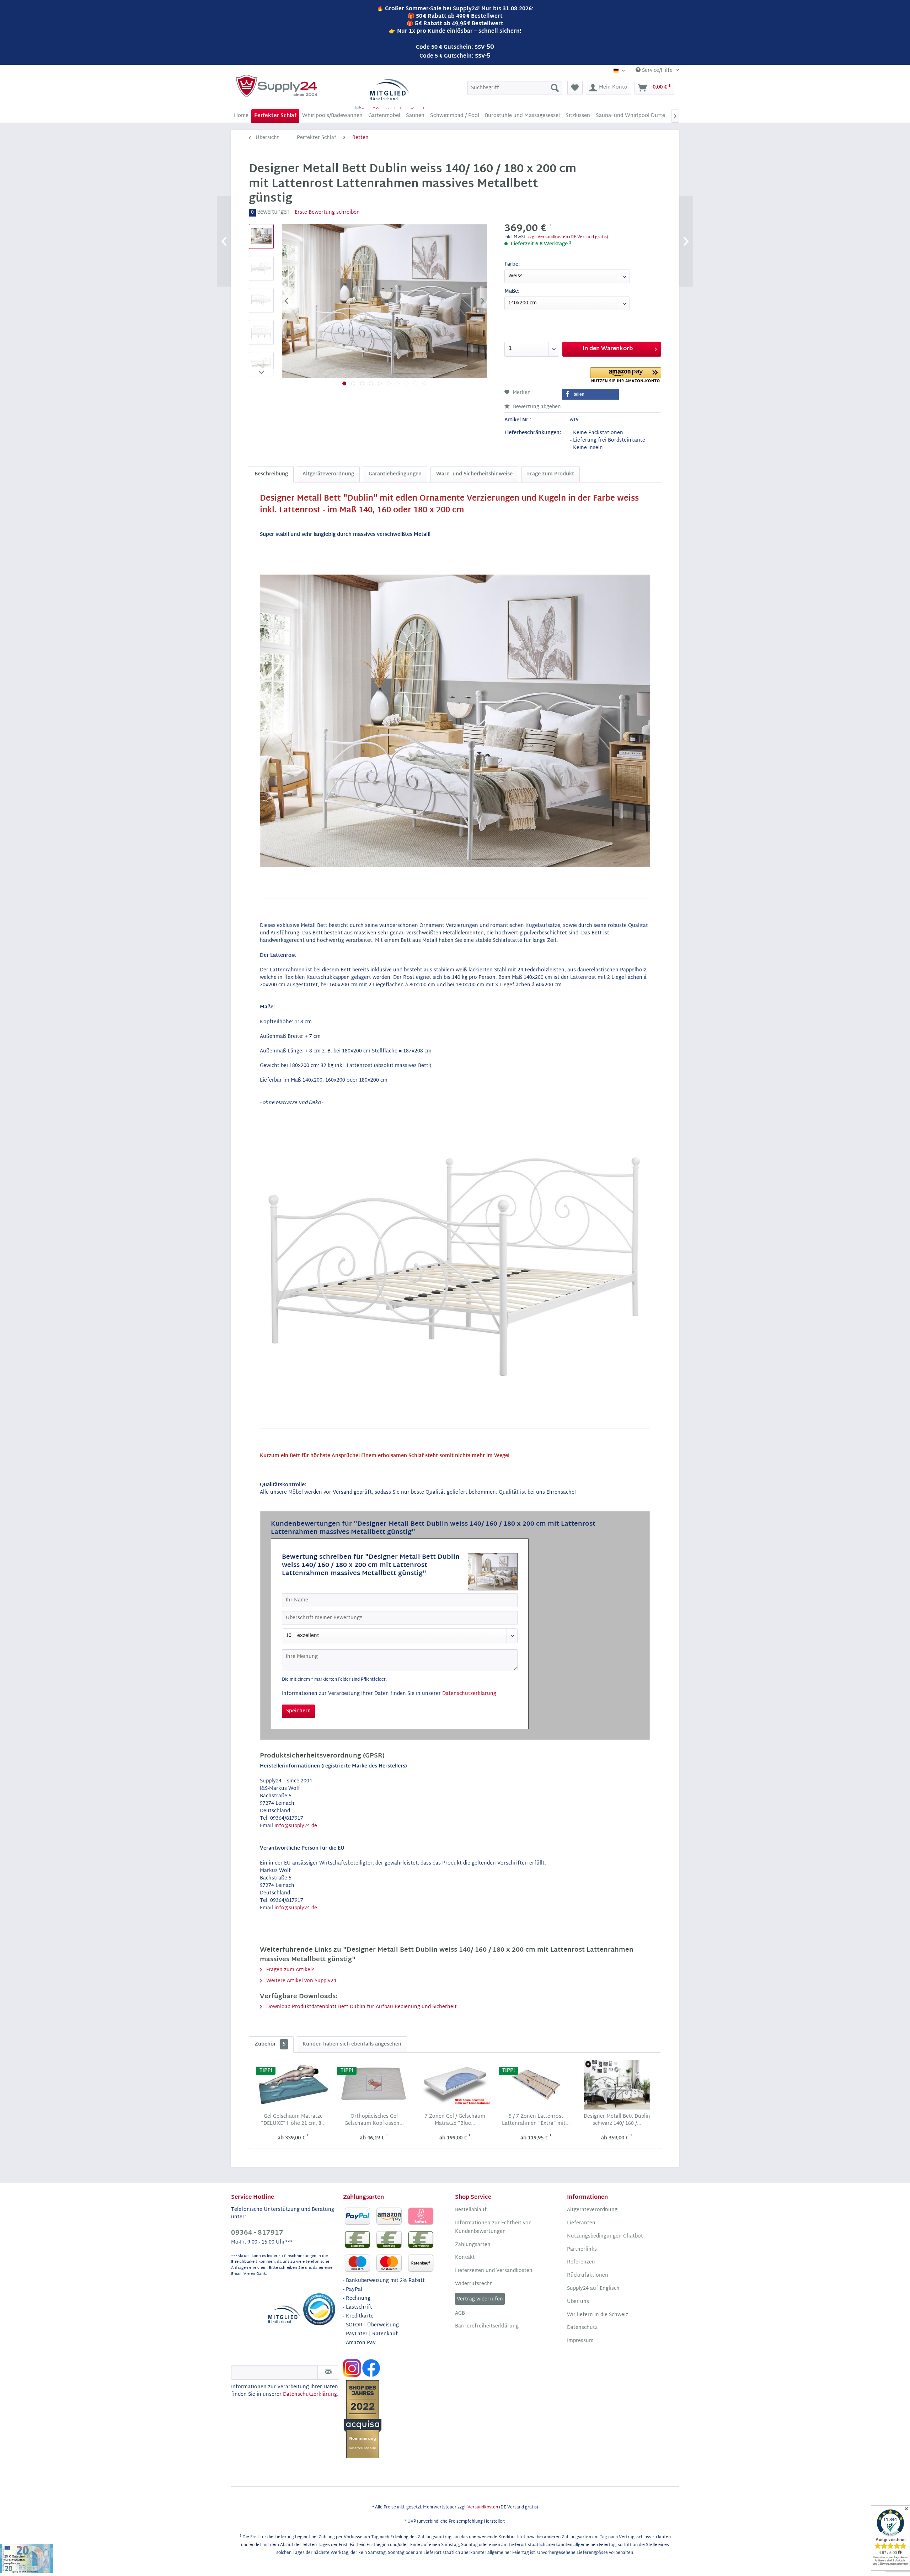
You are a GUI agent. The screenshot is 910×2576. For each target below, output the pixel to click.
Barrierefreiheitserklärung (487, 2326)
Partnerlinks (582, 2250)
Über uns (578, 2302)
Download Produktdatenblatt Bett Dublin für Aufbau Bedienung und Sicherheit (361, 2007)
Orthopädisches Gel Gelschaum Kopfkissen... (374, 2120)
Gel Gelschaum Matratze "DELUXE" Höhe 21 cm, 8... (293, 2120)
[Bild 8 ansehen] (406, 383)
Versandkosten (483, 2507)
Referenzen (581, 2262)
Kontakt (465, 2258)
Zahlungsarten (473, 2245)
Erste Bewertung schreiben (327, 212)
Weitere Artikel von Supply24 (301, 1981)
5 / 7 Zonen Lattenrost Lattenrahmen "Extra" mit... (536, 2120)
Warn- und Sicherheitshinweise (474, 474)
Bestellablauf (471, 2210)
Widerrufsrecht (473, 2284)
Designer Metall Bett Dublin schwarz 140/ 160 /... (617, 2120)
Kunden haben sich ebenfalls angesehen (352, 2044)
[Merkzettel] (575, 88)
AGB (460, 2314)
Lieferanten (581, 2223)
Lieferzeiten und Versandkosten (494, 2271)
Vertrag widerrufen (480, 2299)
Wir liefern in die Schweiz (598, 2315)
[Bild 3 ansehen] (362, 383)
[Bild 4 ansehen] (371, 383)
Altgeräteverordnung (328, 474)
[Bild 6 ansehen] (389, 383)
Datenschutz (582, 2328)
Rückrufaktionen (588, 2276)
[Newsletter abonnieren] (328, 2373)
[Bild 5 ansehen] (380, 383)
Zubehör (270, 2044)
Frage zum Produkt (551, 474)
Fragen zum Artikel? (289, 1970)
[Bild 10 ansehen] (424, 383)
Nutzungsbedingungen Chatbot (605, 2236)
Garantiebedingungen (395, 474)
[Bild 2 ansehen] (353, 383)
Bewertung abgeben (536, 407)
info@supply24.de (296, 1826)
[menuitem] (515, 88)
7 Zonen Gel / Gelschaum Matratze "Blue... (455, 2120)
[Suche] (555, 88)
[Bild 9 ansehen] (415, 383)
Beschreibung (271, 474)
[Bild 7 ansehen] (398, 383)
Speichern (298, 1711)
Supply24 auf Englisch (593, 2289)
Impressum (580, 2341)
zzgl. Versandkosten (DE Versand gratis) (568, 237)
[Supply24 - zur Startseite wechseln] (277, 86)
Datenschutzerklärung (469, 1694)
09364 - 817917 (257, 2233)
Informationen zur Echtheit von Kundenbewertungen (493, 2228)
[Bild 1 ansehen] (344, 383)
